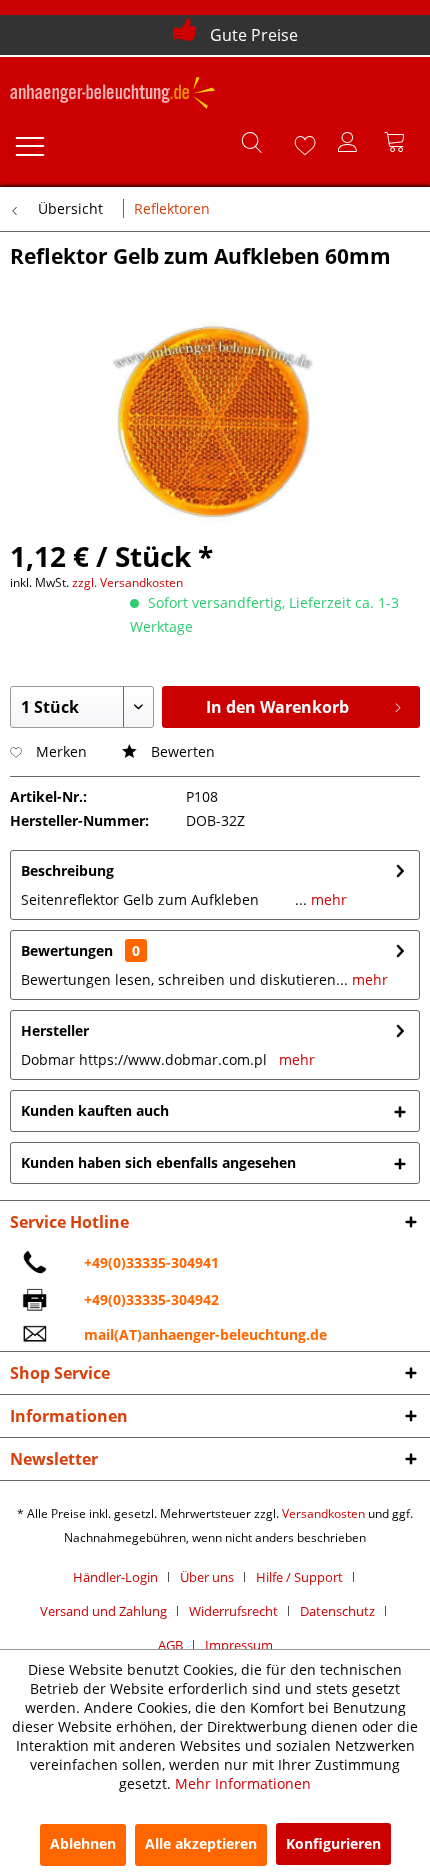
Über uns (207, 1577)
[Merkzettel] (300, 142)
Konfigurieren (333, 1843)
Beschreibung (67, 870)
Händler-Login (115, 1577)
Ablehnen (83, 1843)
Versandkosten (323, 1513)
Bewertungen (67, 950)
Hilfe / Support (299, 1577)
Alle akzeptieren (201, 1843)
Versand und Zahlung (103, 1611)
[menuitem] (29, 142)
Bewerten (181, 751)
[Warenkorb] (398, 142)
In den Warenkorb (277, 707)
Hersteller (55, 1030)
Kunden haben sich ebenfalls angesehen (158, 1162)
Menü (29, 142)
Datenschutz (337, 1611)
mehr (327, 899)
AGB (170, 1645)
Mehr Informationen (243, 1783)
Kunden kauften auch (95, 1110)
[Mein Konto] (349, 142)
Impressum (239, 1645)
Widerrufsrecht (233, 1611)
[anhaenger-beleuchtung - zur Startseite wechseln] (112, 94)
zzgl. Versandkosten (127, 582)
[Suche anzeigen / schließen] (251, 142)
